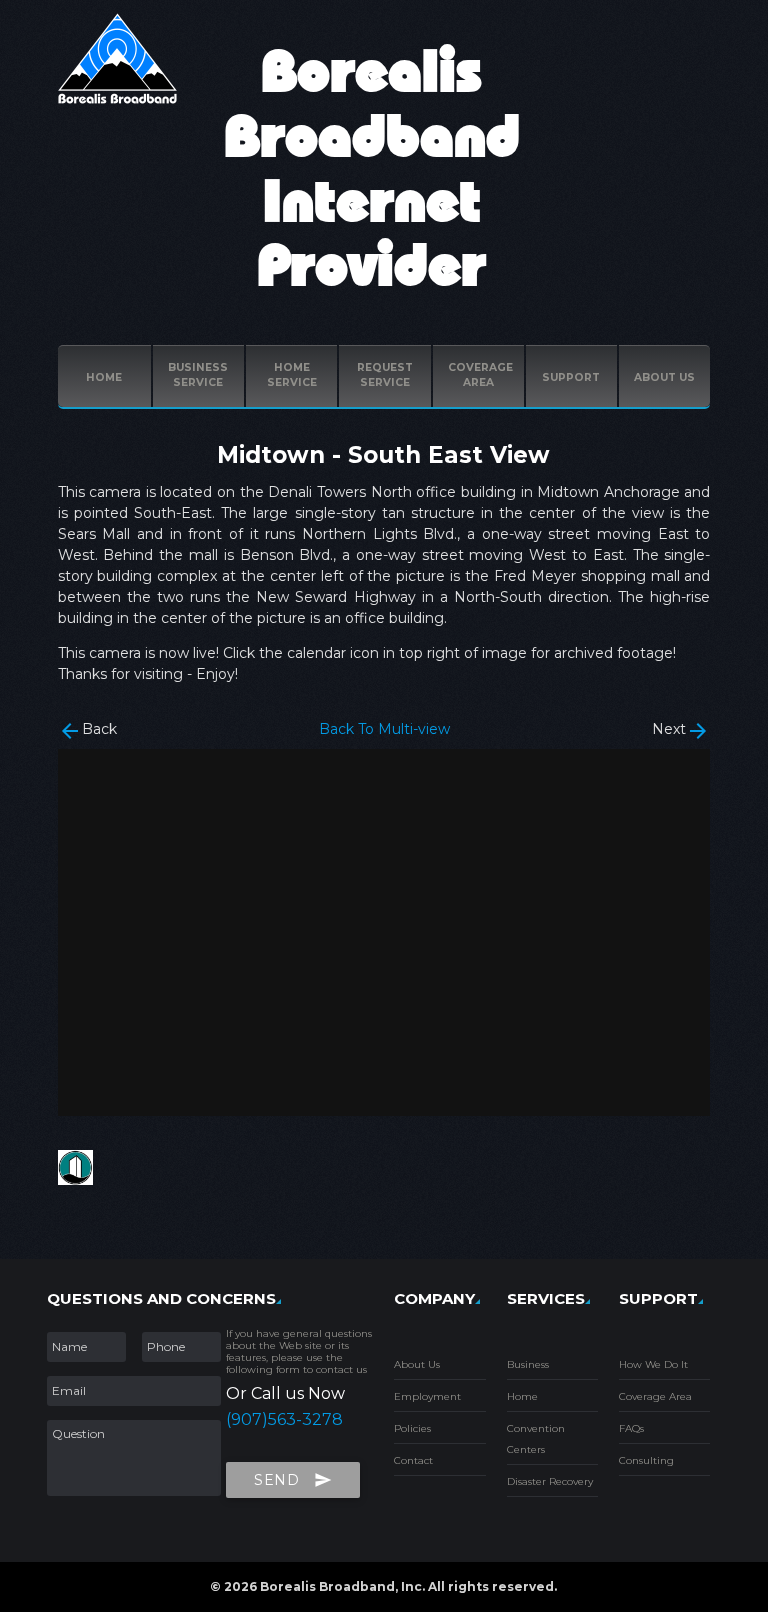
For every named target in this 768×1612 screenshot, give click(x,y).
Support (571, 377)
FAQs (631, 1428)
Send (293, 1480)
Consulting (646, 1460)
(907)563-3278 (284, 1419)
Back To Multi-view (384, 729)
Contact (413, 1460)
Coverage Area (655, 1396)
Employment (427, 1396)
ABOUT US (664, 377)
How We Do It (653, 1364)
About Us (417, 1364)
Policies (412, 1428)
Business (528, 1364)
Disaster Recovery (550, 1481)
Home (104, 377)
